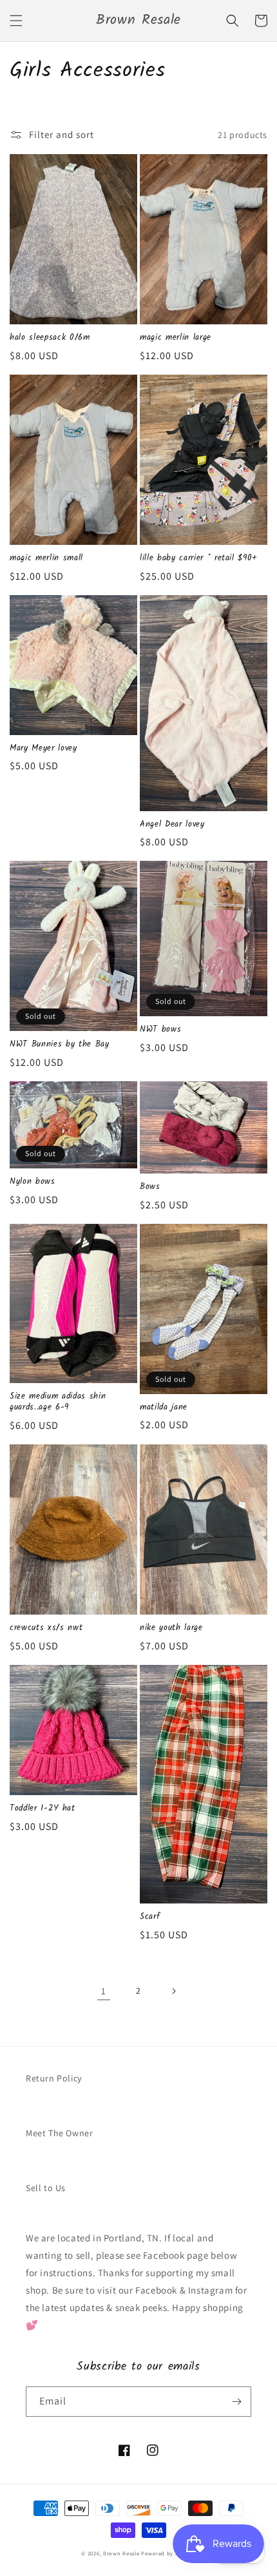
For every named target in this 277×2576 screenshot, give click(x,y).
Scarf (150, 1917)
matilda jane (164, 1408)
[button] (16, 21)
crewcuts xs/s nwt (46, 1628)
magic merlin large (176, 338)
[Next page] (173, 1991)
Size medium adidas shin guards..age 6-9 (58, 1402)
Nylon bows (33, 1182)
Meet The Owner (59, 2133)
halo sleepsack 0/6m (50, 338)
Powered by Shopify (168, 2553)
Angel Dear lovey (172, 825)
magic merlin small (46, 559)
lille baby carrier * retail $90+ (199, 559)
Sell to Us (46, 2188)
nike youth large (171, 1628)
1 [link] (104, 1991)
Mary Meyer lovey (43, 749)
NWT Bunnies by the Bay (60, 1045)
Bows (150, 1187)
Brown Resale (121, 2553)
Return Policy (54, 2078)
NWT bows (160, 1030)
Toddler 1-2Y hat (43, 1809)
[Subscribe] (236, 2402)
